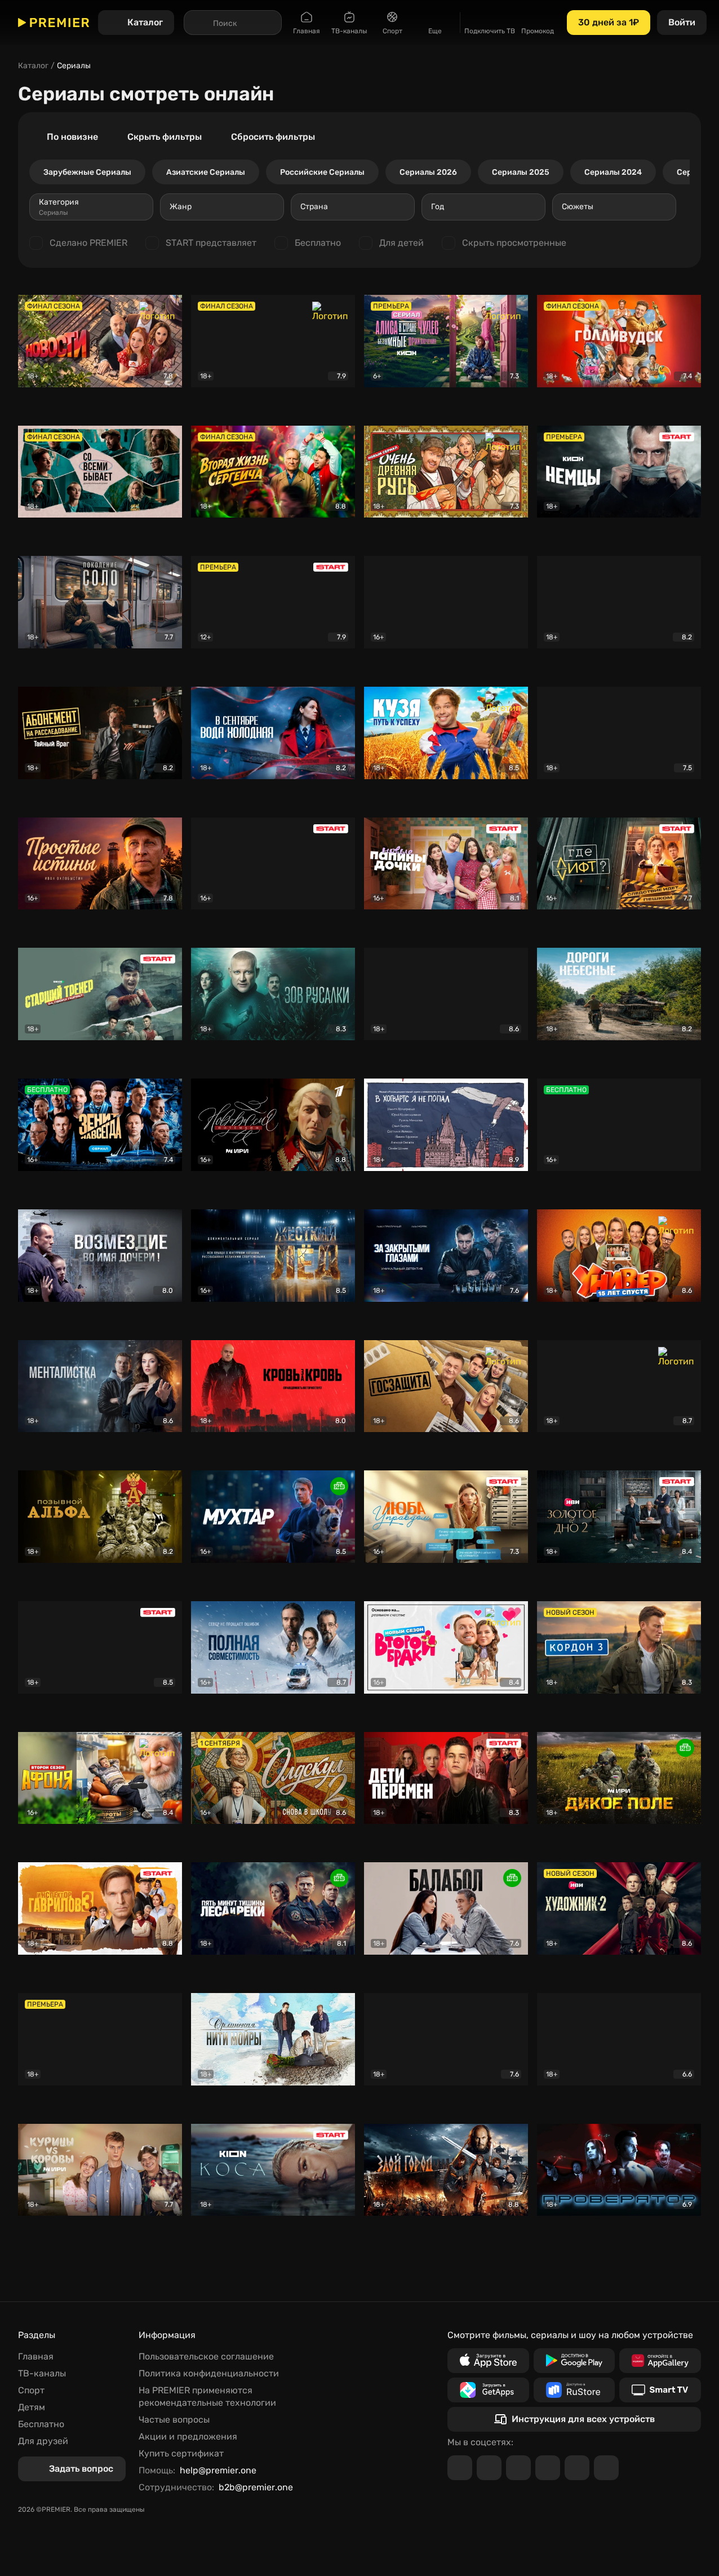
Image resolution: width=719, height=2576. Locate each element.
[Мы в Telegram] (460, 2468)
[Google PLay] (574, 2361)
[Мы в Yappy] (606, 2468)
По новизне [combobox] (72, 137)
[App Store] (488, 2361)
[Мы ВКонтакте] (489, 2468)
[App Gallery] (660, 2361)
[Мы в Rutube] (577, 2468)
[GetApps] (488, 2390)
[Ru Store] (574, 2390)
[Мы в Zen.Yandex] (548, 2468)
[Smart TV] (660, 2390)
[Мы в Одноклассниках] (518, 2468)
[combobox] (91, 207)
